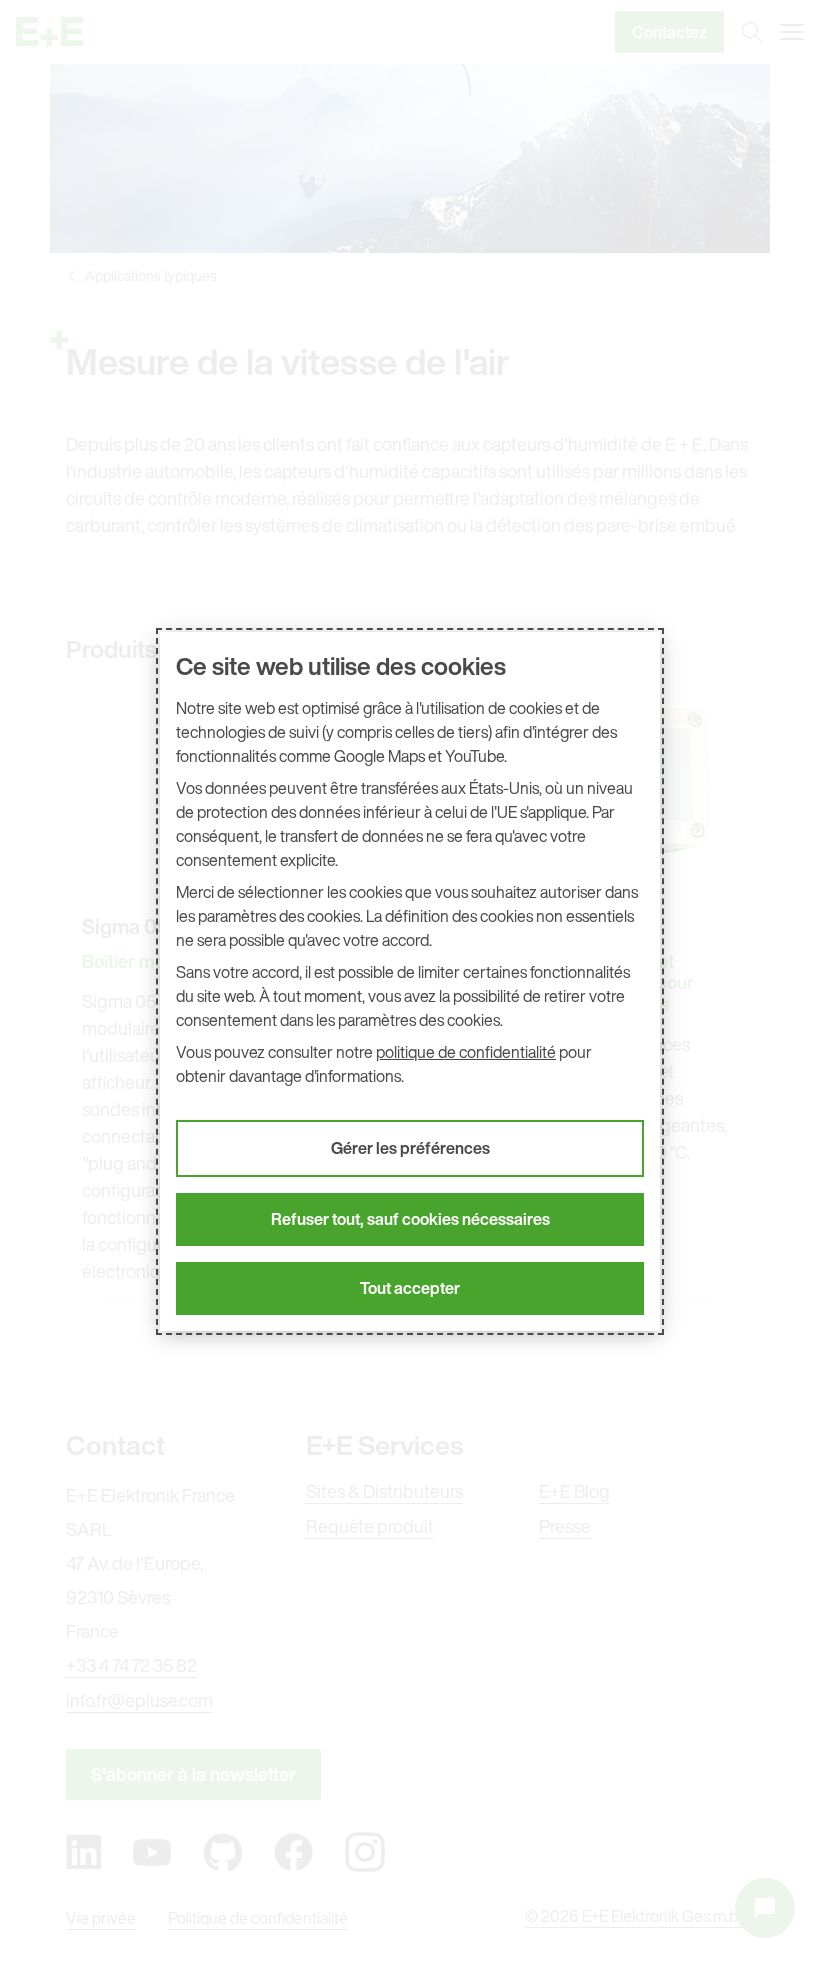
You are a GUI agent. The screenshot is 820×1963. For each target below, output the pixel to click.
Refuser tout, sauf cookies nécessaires (410, 1219)
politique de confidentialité (466, 1052)
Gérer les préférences (410, 1148)
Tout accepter (410, 1288)
